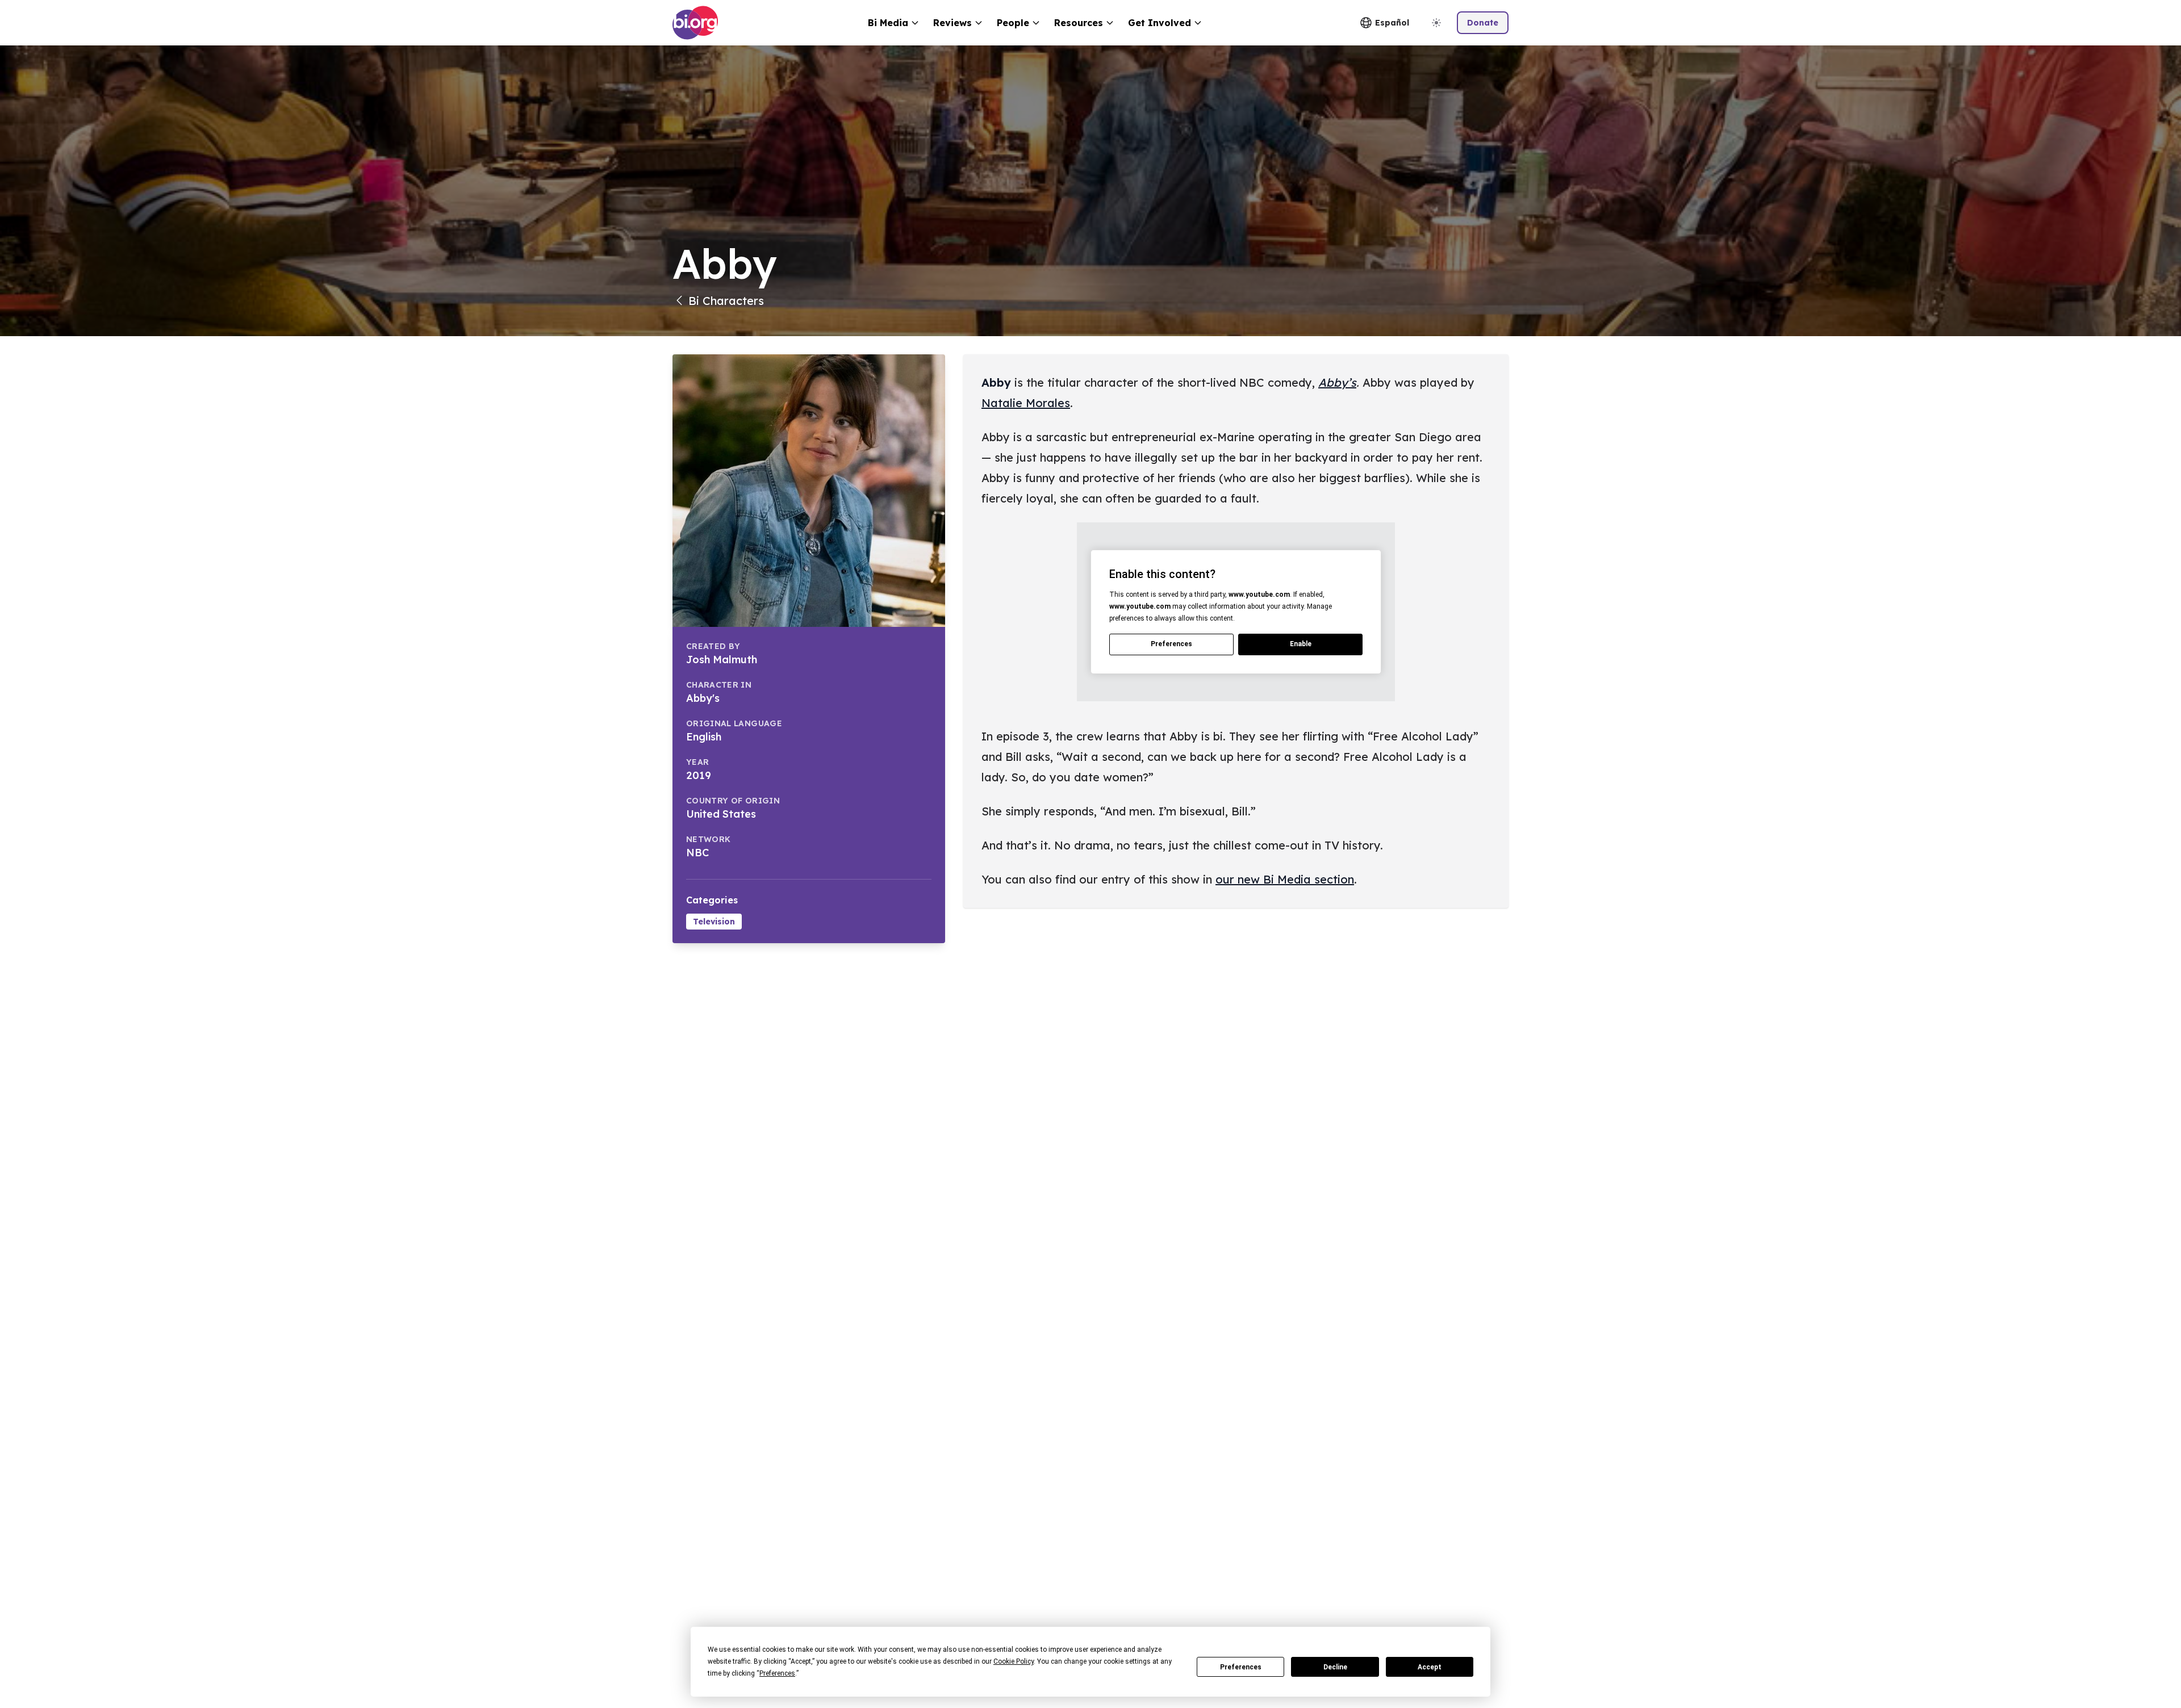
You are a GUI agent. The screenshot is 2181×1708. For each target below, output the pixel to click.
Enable (1301, 644)
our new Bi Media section (1285, 879)
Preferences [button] (777, 1673)
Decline (1335, 1667)
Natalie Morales (1026, 403)
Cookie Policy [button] (1014, 1661)
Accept (1430, 1667)
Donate (1483, 23)
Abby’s (1337, 382)
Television (714, 922)
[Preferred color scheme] (1436, 23)
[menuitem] (894, 23)
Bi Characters (726, 301)
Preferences (1241, 1667)
